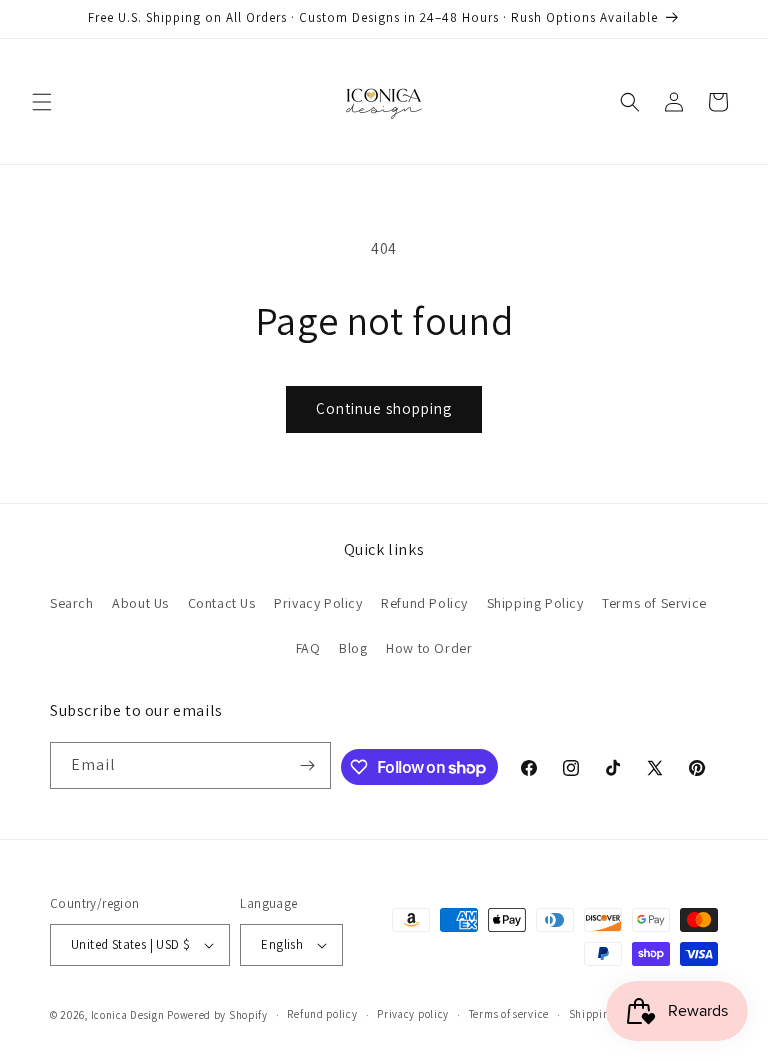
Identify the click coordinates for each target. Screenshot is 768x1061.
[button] (42, 102)
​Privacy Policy (318, 603)
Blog (353, 648)
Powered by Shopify (217, 1015)
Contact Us (222, 603)
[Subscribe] (308, 765)
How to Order (429, 648)
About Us (140, 603)
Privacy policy (413, 1014)
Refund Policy (424, 603)
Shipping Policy (535, 603)
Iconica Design (128, 1015)
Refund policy (322, 1014)
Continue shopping (384, 408)
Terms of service (509, 1014)
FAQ (308, 648)
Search (72, 603)
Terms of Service (654, 603)
